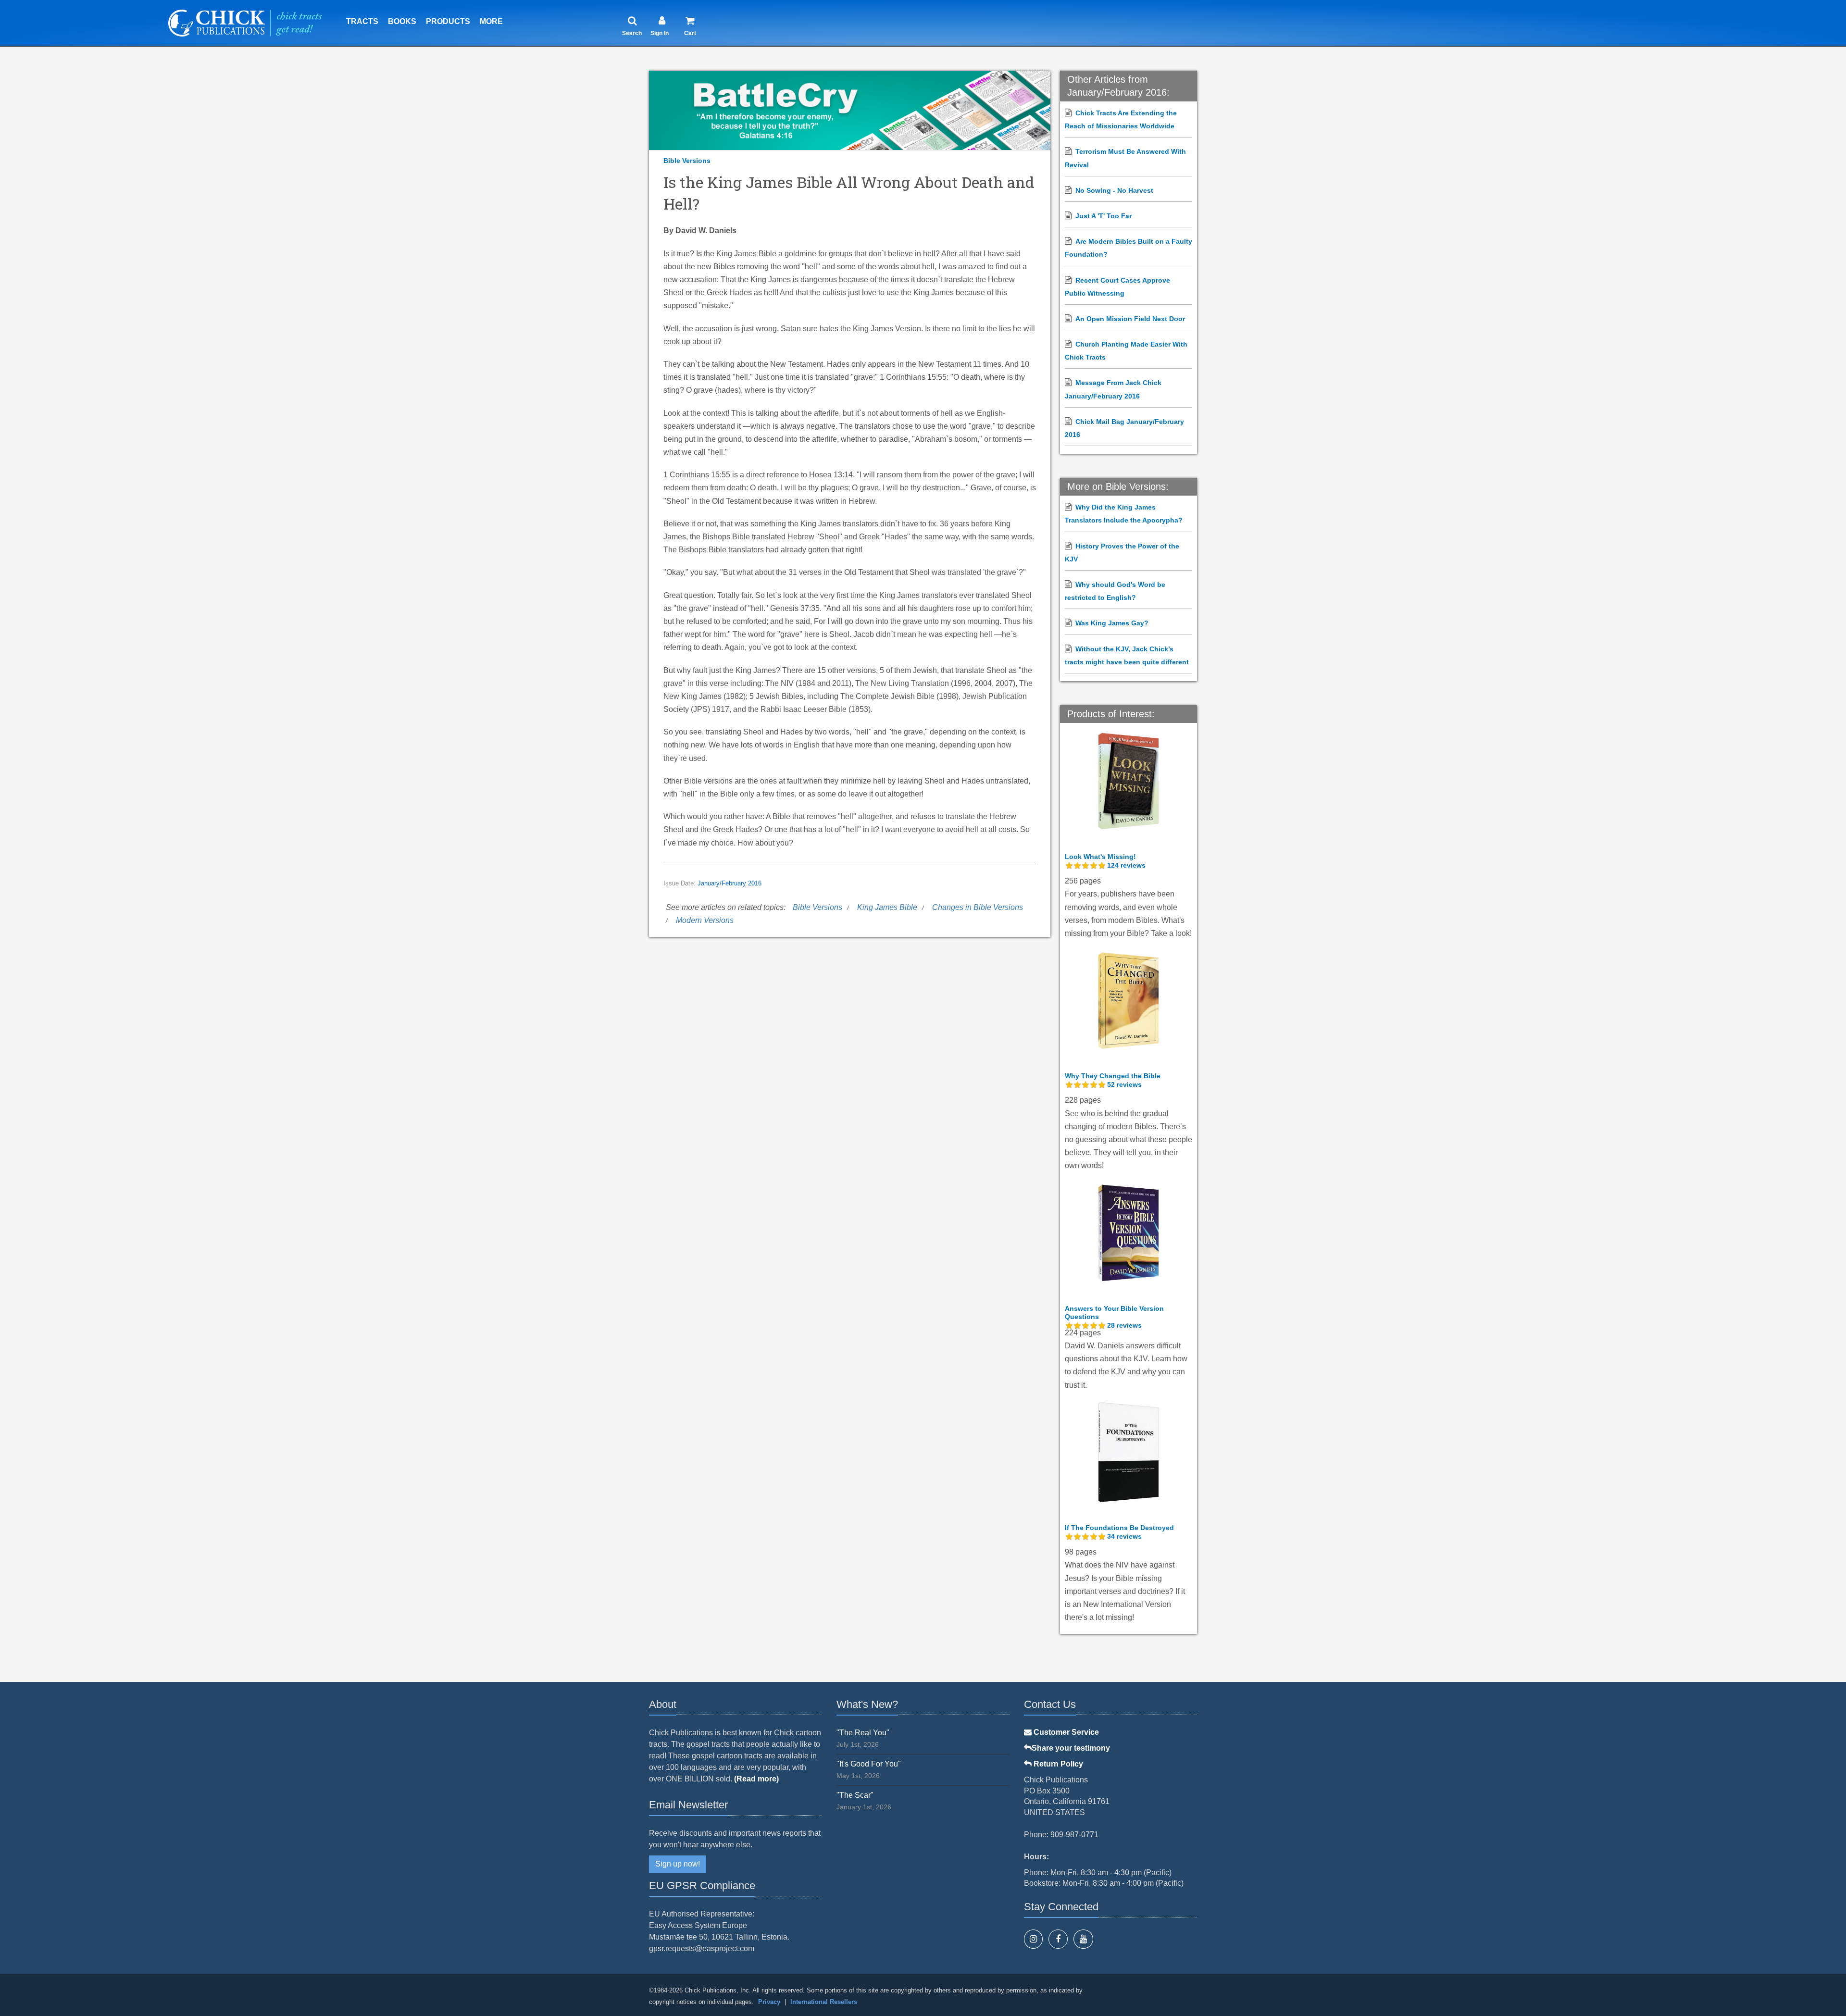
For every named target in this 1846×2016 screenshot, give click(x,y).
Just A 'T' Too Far (1104, 216)
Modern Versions (705, 920)
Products (448, 21)
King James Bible (887, 907)
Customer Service (1065, 1732)
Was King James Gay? (1112, 623)
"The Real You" (863, 1733)
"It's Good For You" (869, 1764)
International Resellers (824, 2002)
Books (402, 21)
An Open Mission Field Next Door (1130, 319)
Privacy (769, 2002)
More (491, 21)
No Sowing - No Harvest (1114, 190)
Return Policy (1057, 1764)
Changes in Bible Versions (978, 907)
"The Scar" (855, 1795)
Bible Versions (687, 161)
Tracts (362, 21)
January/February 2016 (730, 884)
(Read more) (756, 1779)
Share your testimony (1071, 1748)
